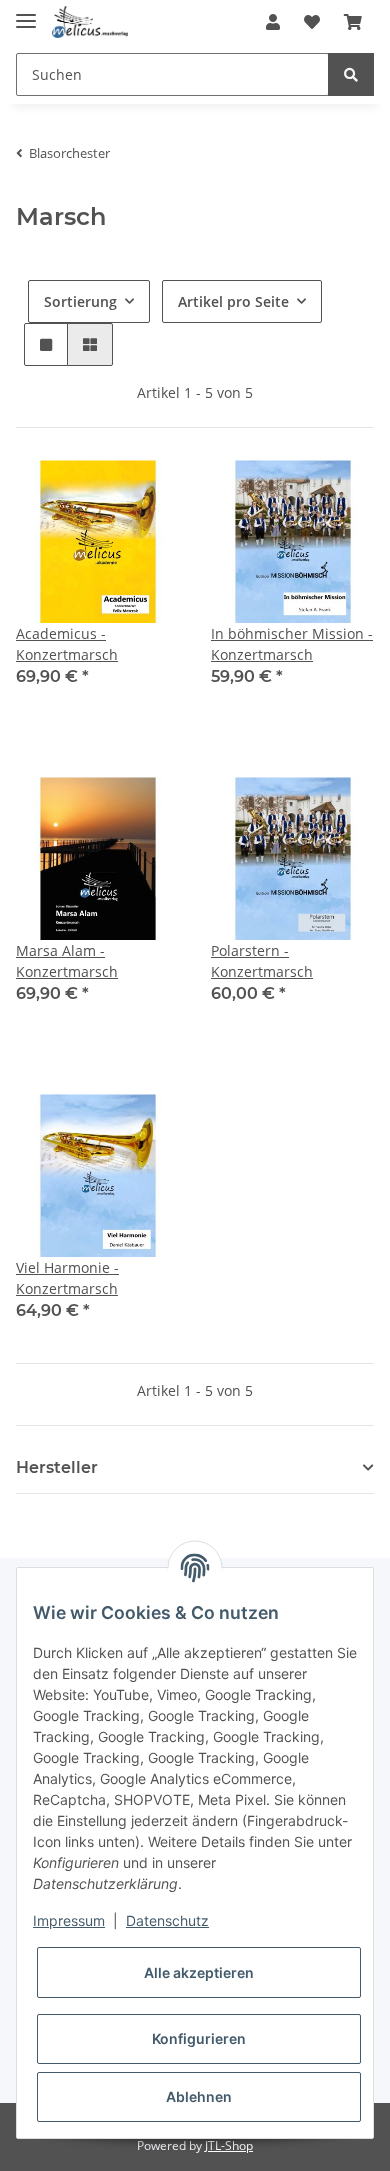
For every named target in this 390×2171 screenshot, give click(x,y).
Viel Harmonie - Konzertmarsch (67, 1278)
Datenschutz (167, 1920)
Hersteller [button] (57, 1467)
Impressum (69, 1920)
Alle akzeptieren (199, 1972)
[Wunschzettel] (312, 22)
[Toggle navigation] (26, 12)
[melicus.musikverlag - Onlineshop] (90, 22)
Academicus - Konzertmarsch (67, 644)
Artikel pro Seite (233, 301)
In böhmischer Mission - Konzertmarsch (292, 644)
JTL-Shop (229, 2145)
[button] (273, 22)
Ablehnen (199, 2096)
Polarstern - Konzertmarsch (262, 961)
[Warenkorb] (353, 22)
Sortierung (80, 301)
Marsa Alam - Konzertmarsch (67, 961)
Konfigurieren (199, 2038)
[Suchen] (351, 74)
